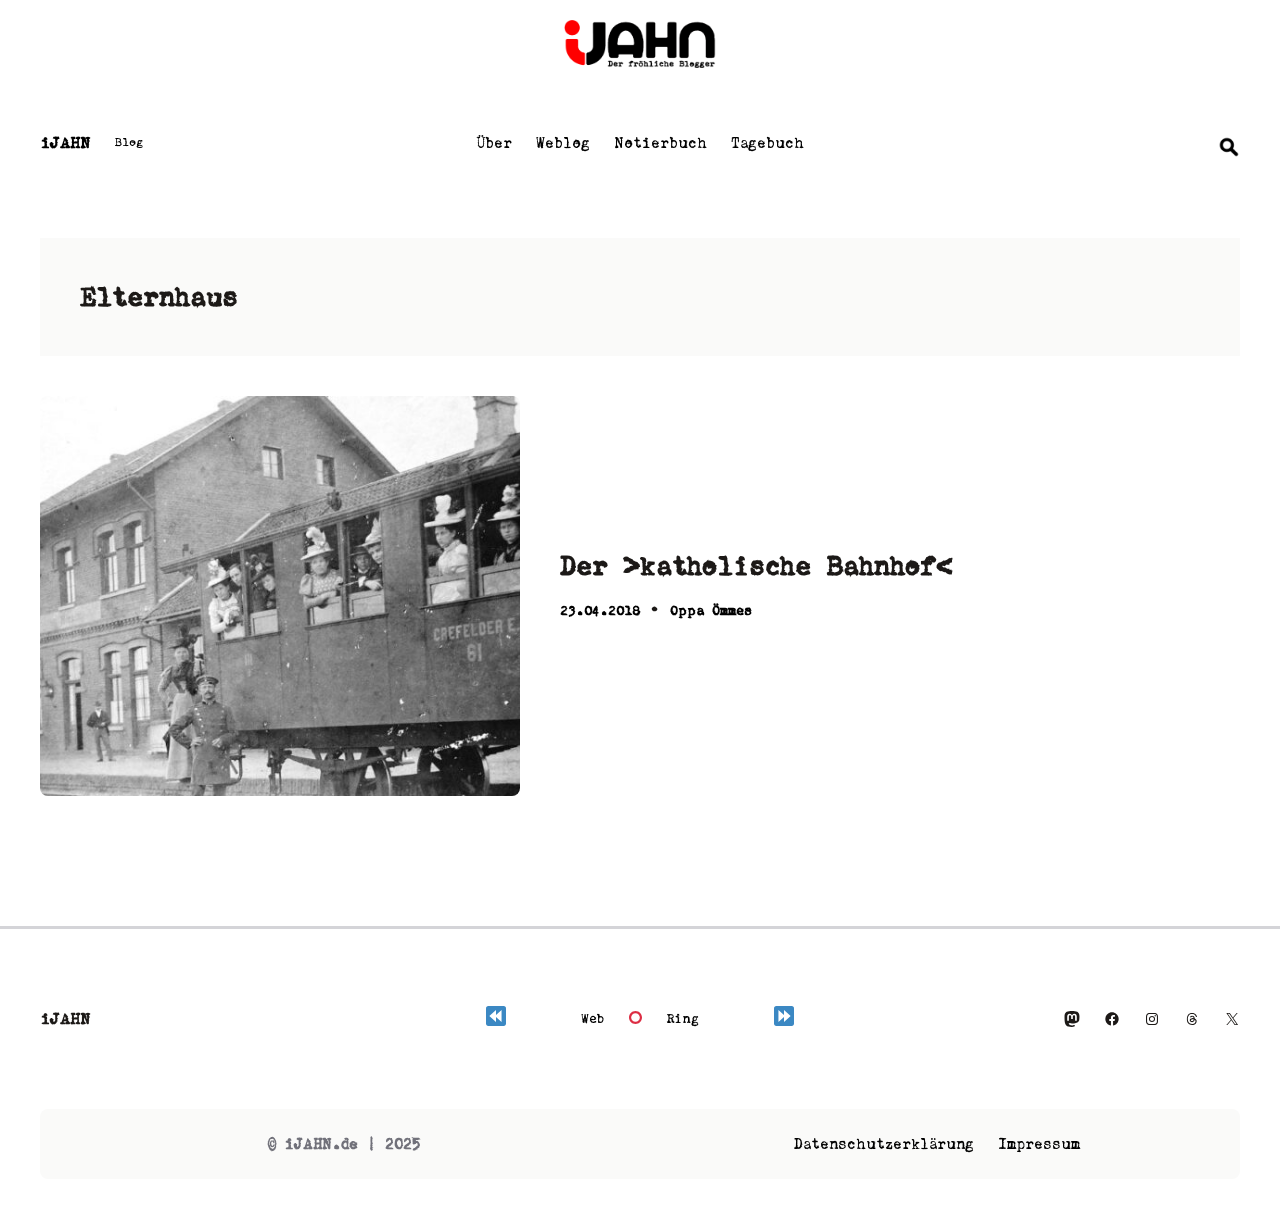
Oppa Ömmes (711, 610)
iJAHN (65, 142)
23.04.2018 (600, 610)
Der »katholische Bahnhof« (756, 565)
